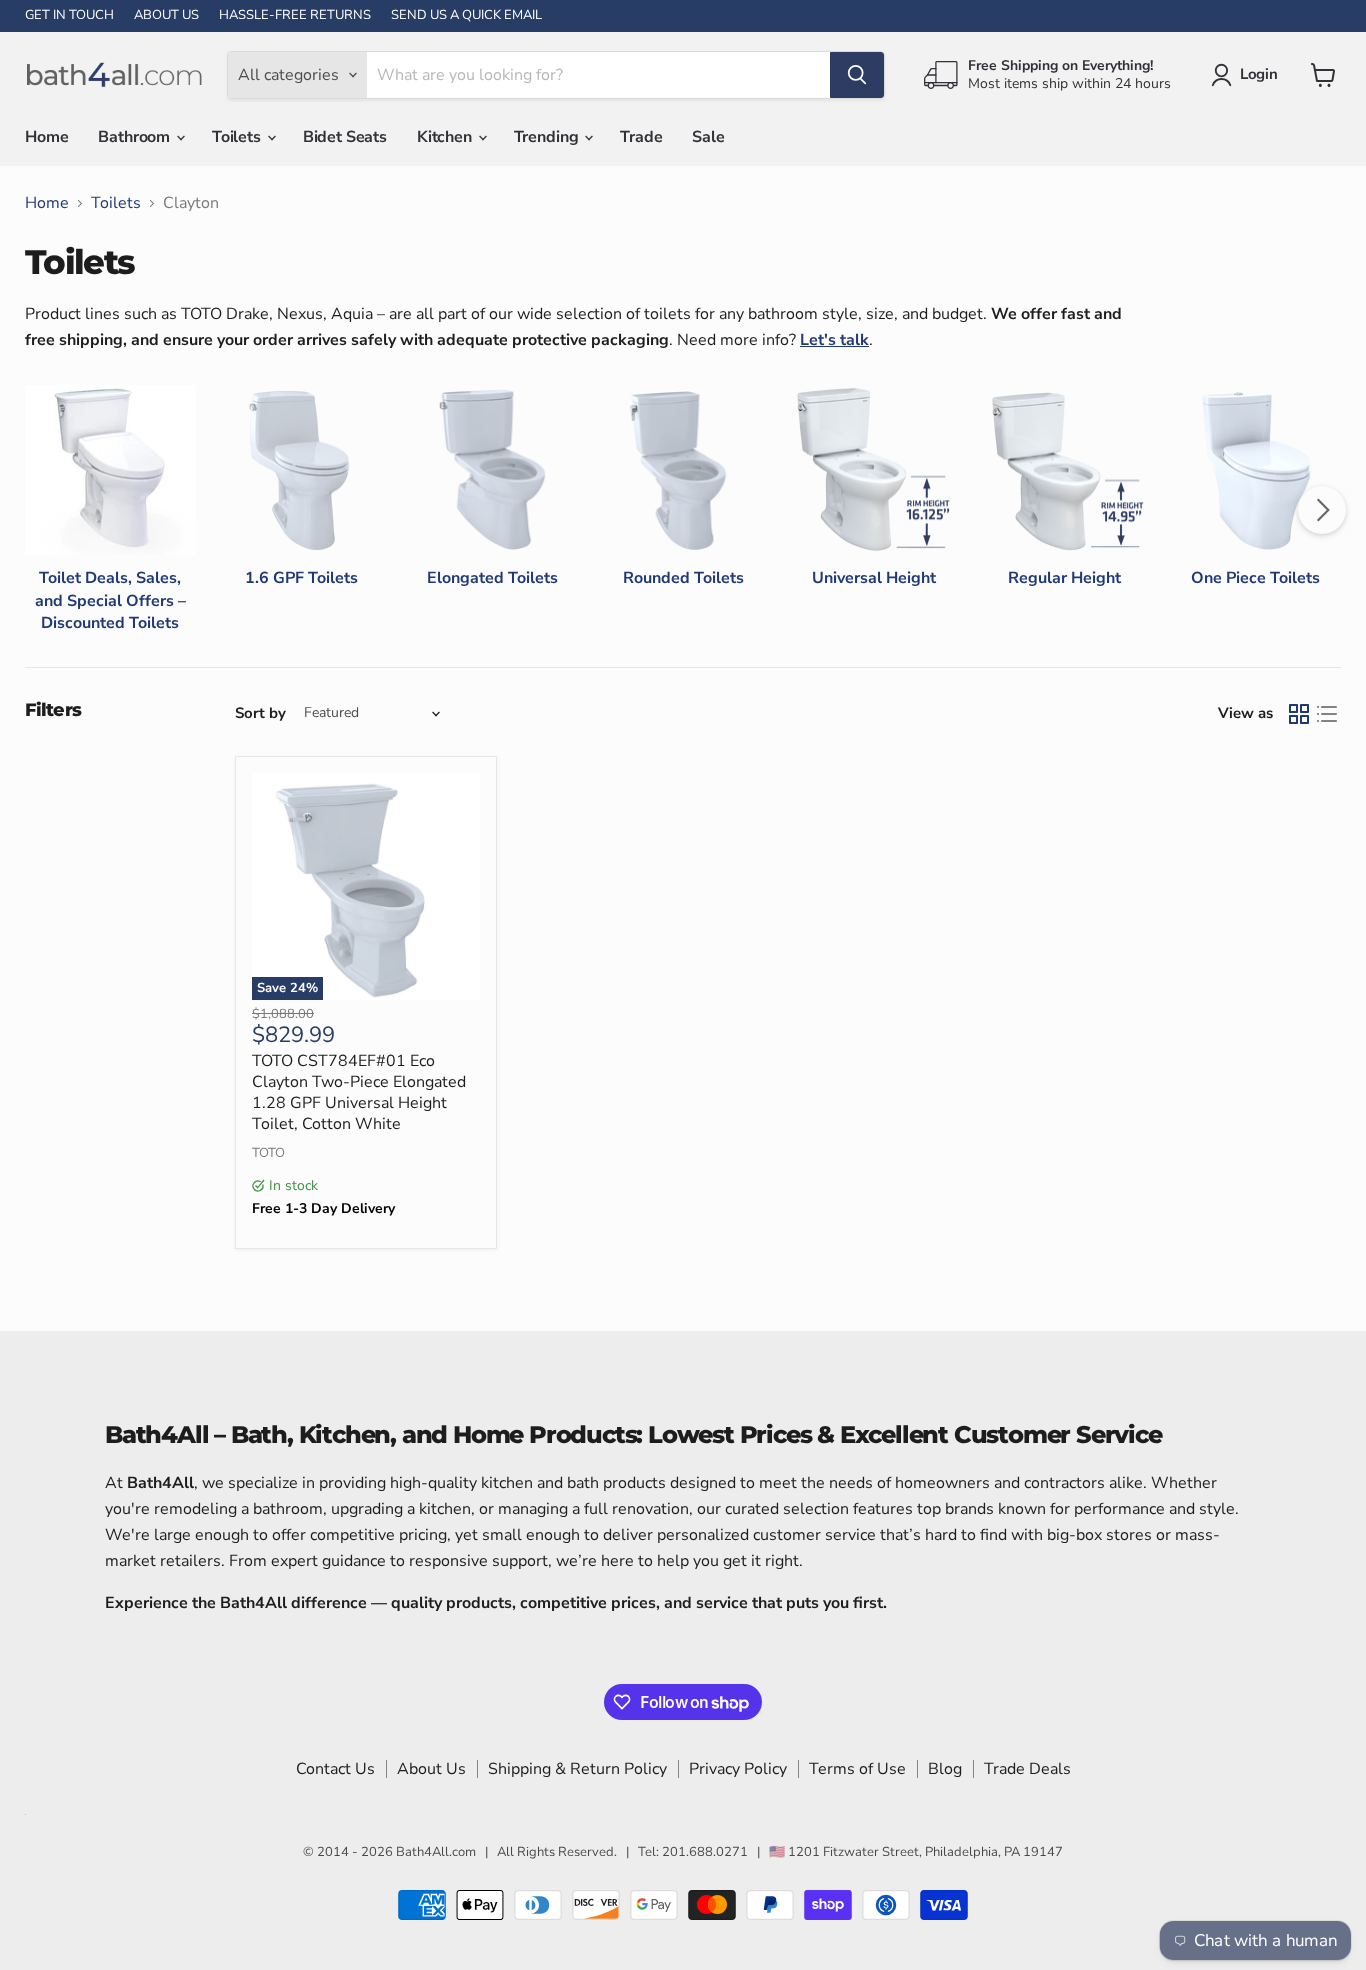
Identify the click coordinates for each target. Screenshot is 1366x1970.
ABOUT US (166, 15)
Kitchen (446, 137)
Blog (945, 1769)
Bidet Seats (345, 137)
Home (46, 137)
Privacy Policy (738, 1769)
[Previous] (44, 510)
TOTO (268, 1153)
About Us (431, 1769)
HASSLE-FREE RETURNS (295, 15)
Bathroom (136, 137)
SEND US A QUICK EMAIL (466, 15)
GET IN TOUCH (69, 15)
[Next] (1322, 510)
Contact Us (335, 1769)
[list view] (1327, 714)
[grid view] (1299, 714)
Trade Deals (1027, 1769)
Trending (548, 137)
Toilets (238, 137)
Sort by (260, 713)
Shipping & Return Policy (577, 1769)
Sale (708, 137)
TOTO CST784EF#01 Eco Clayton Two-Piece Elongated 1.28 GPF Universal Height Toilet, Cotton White (359, 1092)
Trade (641, 137)
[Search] (857, 75)
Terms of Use (857, 1769)
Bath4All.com (436, 1852)
